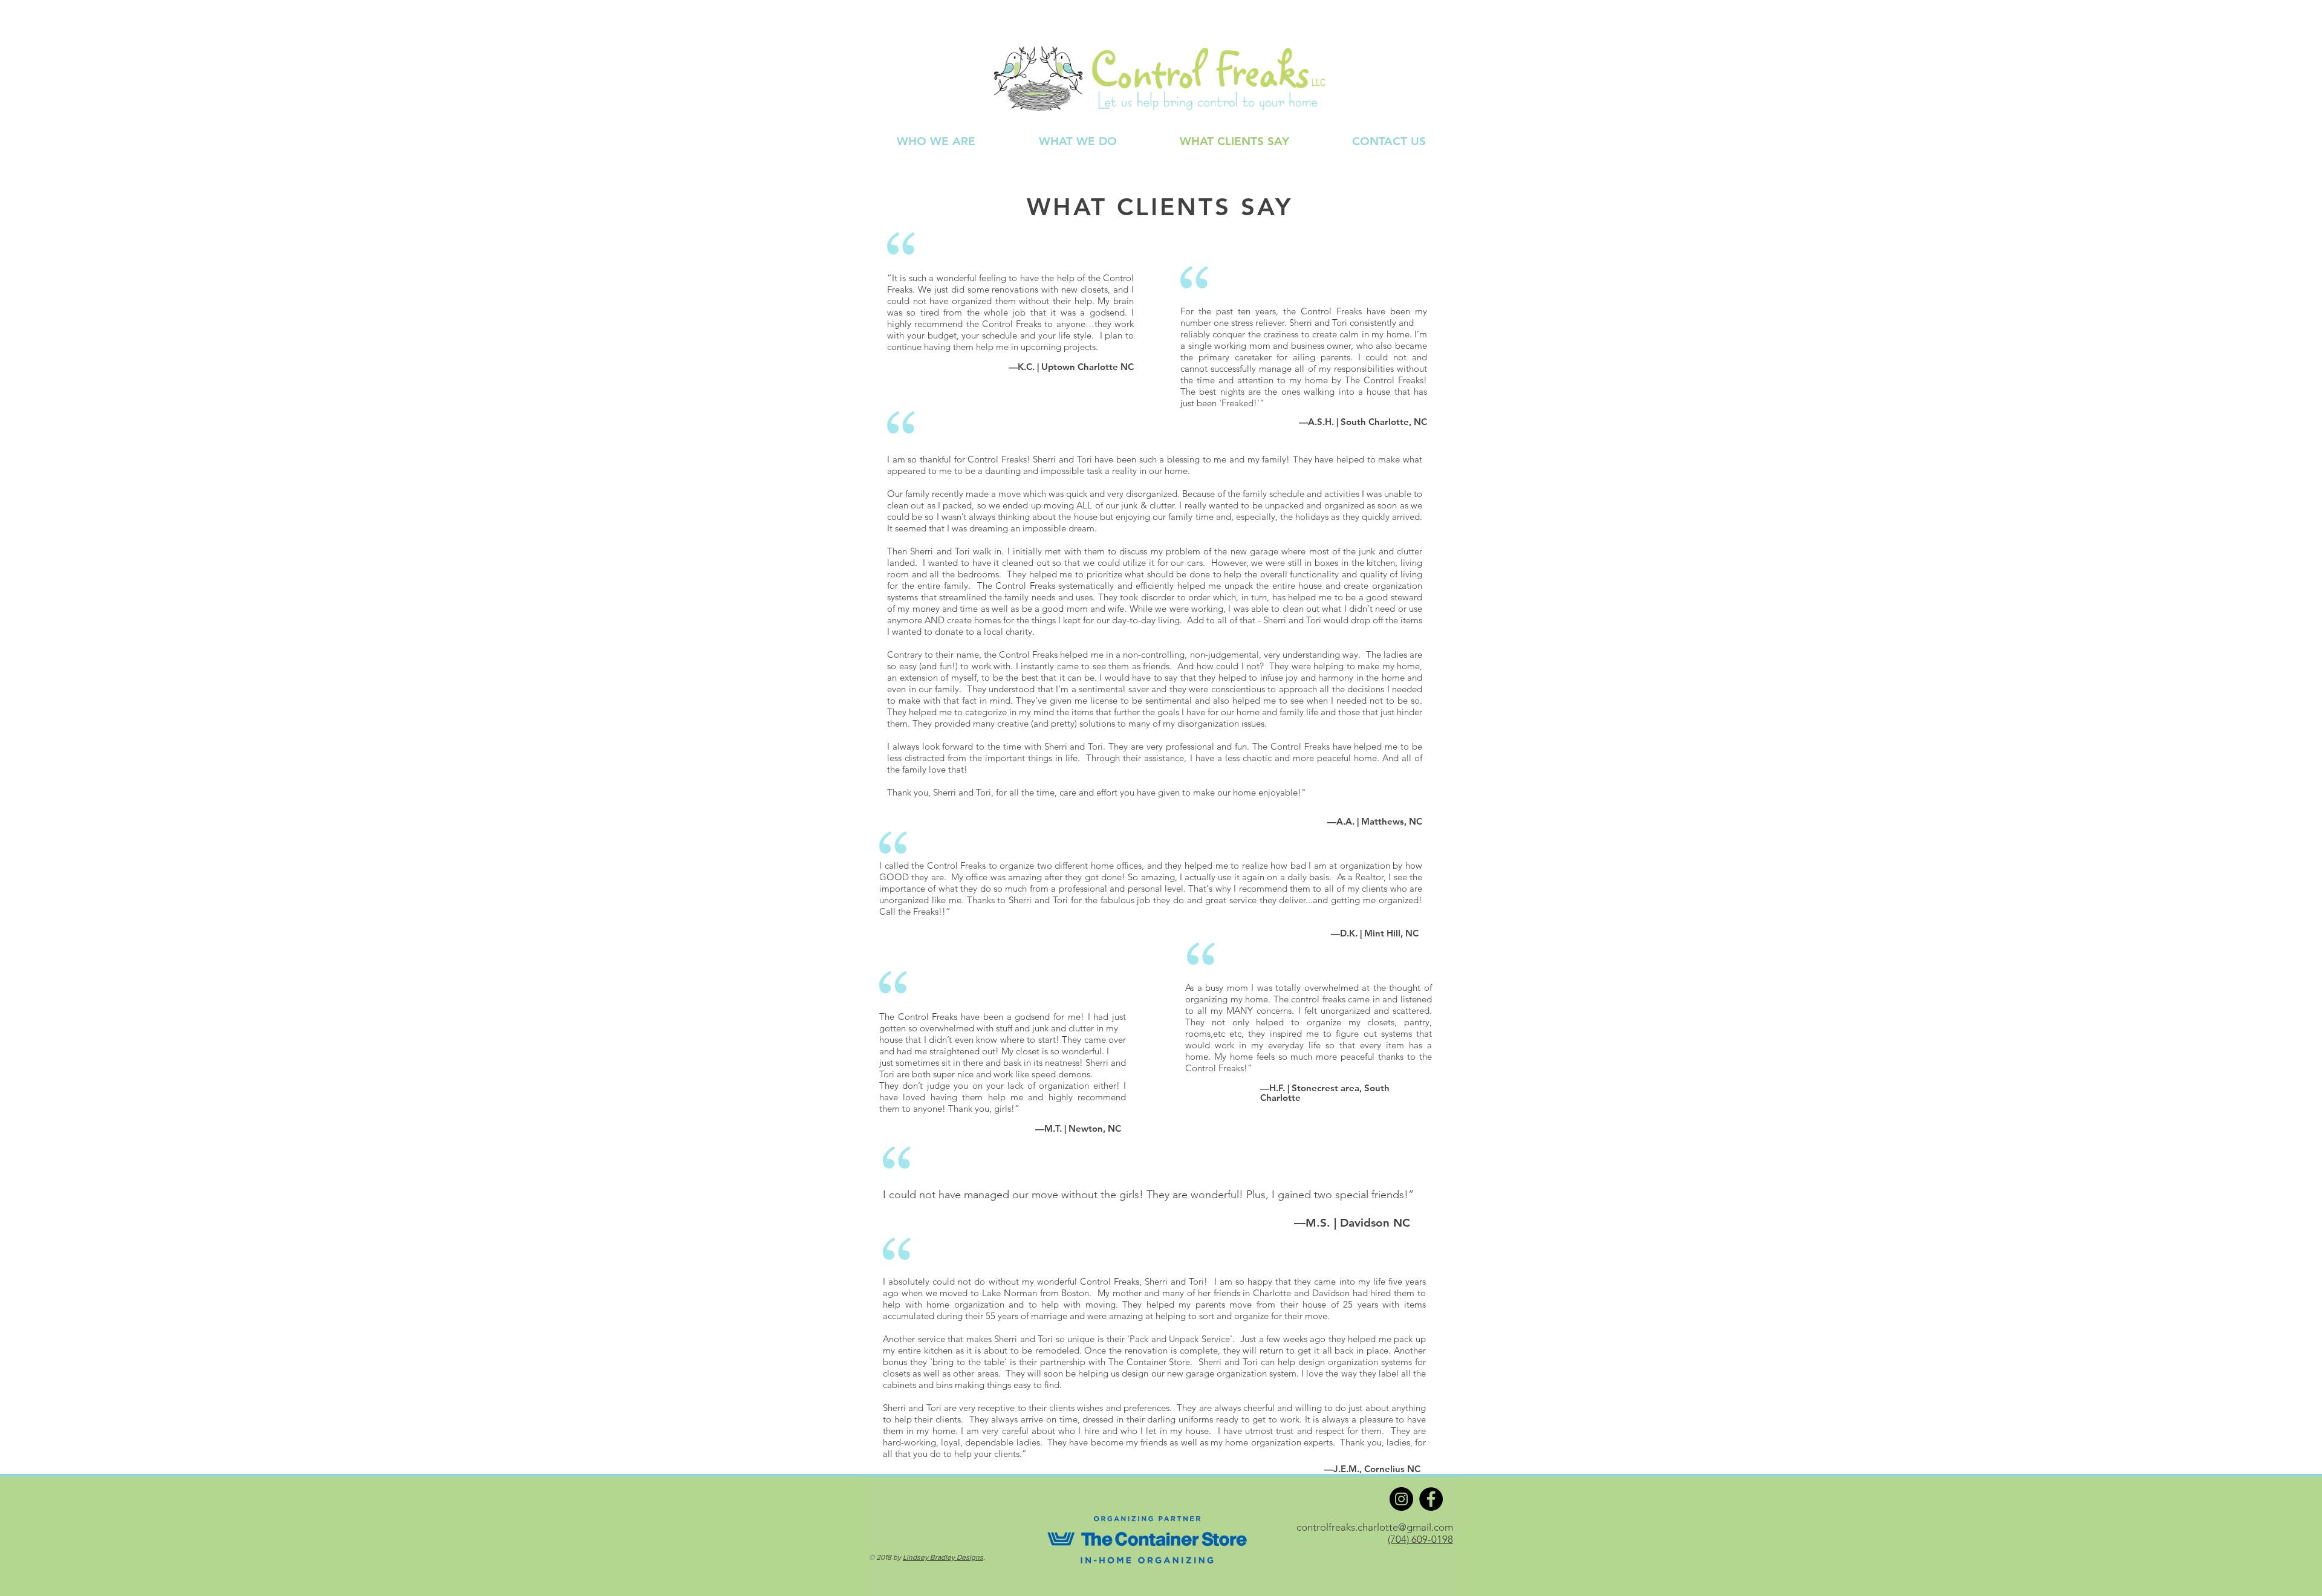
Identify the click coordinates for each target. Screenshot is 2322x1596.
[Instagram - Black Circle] (1401, 1499)
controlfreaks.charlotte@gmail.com (1375, 1527)
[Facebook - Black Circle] (1431, 1499)
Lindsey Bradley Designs (943, 1557)
